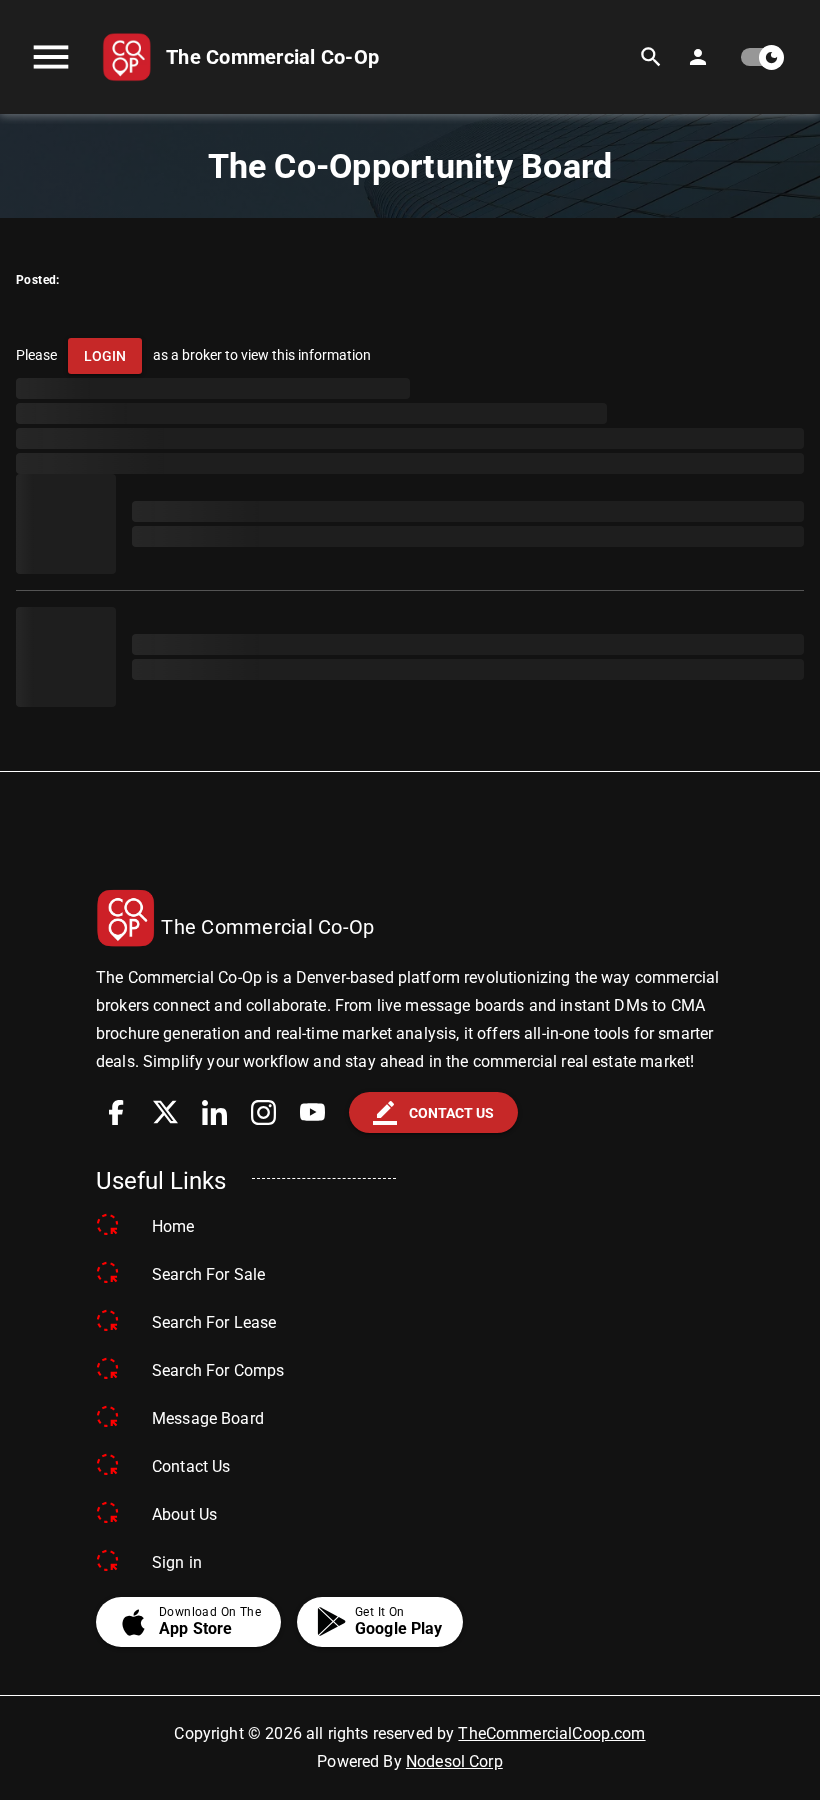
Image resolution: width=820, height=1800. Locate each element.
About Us (184, 1514)
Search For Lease (214, 1322)
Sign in (177, 1562)
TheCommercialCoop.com (551, 1733)
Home (173, 1226)
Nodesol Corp (454, 1761)
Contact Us (191, 1466)
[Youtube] (312, 1112)
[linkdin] (214, 1112)
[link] (240, 57)
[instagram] (263, 1112)
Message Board (208, 1418)
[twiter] (165, 1112)
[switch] (761, 57)
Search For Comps (218, 1370)
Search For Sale (208, 1274)
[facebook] (116, 1112)
